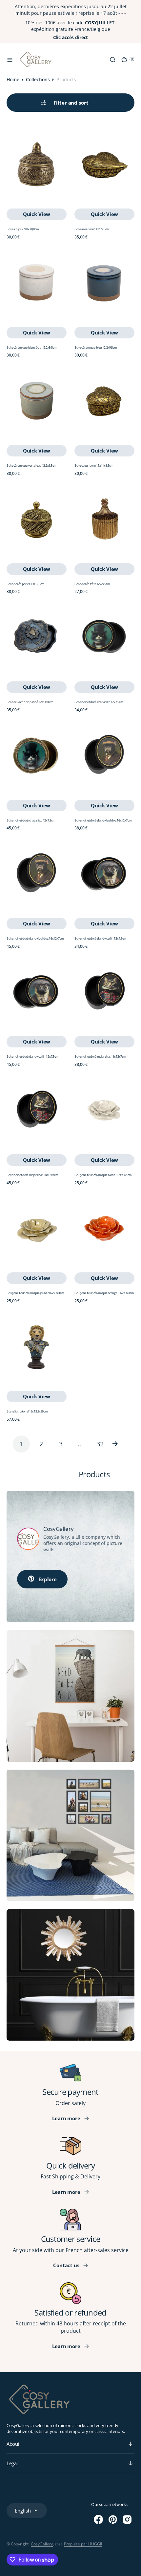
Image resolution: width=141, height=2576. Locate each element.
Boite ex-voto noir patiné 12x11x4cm (30, 702)
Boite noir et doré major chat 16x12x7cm (100, 1056)
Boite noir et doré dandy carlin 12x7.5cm (100, 938)
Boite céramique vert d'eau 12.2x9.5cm (31, 466)
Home (13, 79)
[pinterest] (113, 2519)
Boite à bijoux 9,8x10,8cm (22, 229)
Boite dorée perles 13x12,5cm (25, 584)
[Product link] (37, 164)
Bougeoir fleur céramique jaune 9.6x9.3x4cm (35, 1293)
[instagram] (127, 2519)
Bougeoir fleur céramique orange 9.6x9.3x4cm (104, 1293)
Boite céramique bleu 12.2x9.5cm (96, 347)
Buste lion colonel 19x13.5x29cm (27, 1411)
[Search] (112, 60)
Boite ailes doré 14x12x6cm (92, 229)
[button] (10, 60)
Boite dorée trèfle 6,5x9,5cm (92, 584)
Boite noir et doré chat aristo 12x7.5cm (99, 702)
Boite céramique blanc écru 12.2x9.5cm (31, 347)
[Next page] (120, 1444)
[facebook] (98, 2519)
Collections (38, 79)
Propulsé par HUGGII (83, 2544)
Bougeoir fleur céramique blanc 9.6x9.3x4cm (103, 1175)
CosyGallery (42, 2544)
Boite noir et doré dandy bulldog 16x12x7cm (103, 820)
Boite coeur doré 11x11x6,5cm (94, 466)
